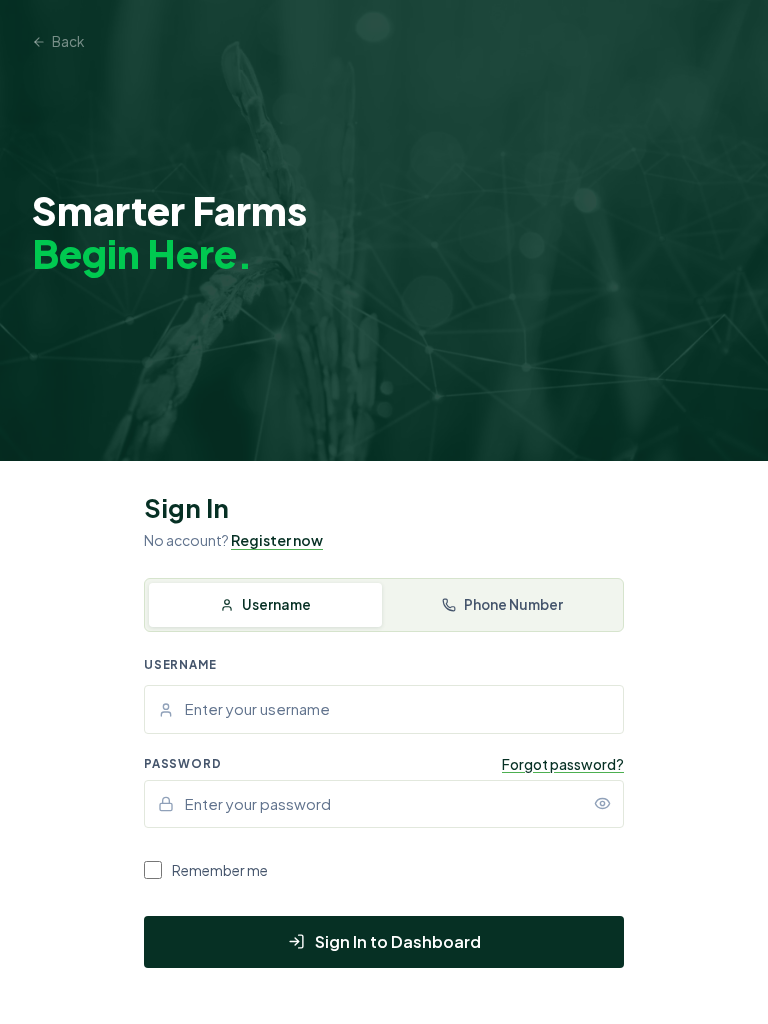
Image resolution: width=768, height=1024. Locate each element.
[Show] (602, 804)
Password (182, 763)
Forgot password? (563, 764)
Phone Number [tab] (513, 604)
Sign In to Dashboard (398, 941)
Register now (277, 540)
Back (68, 41)
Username (180, 664)
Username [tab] (276, 604)
